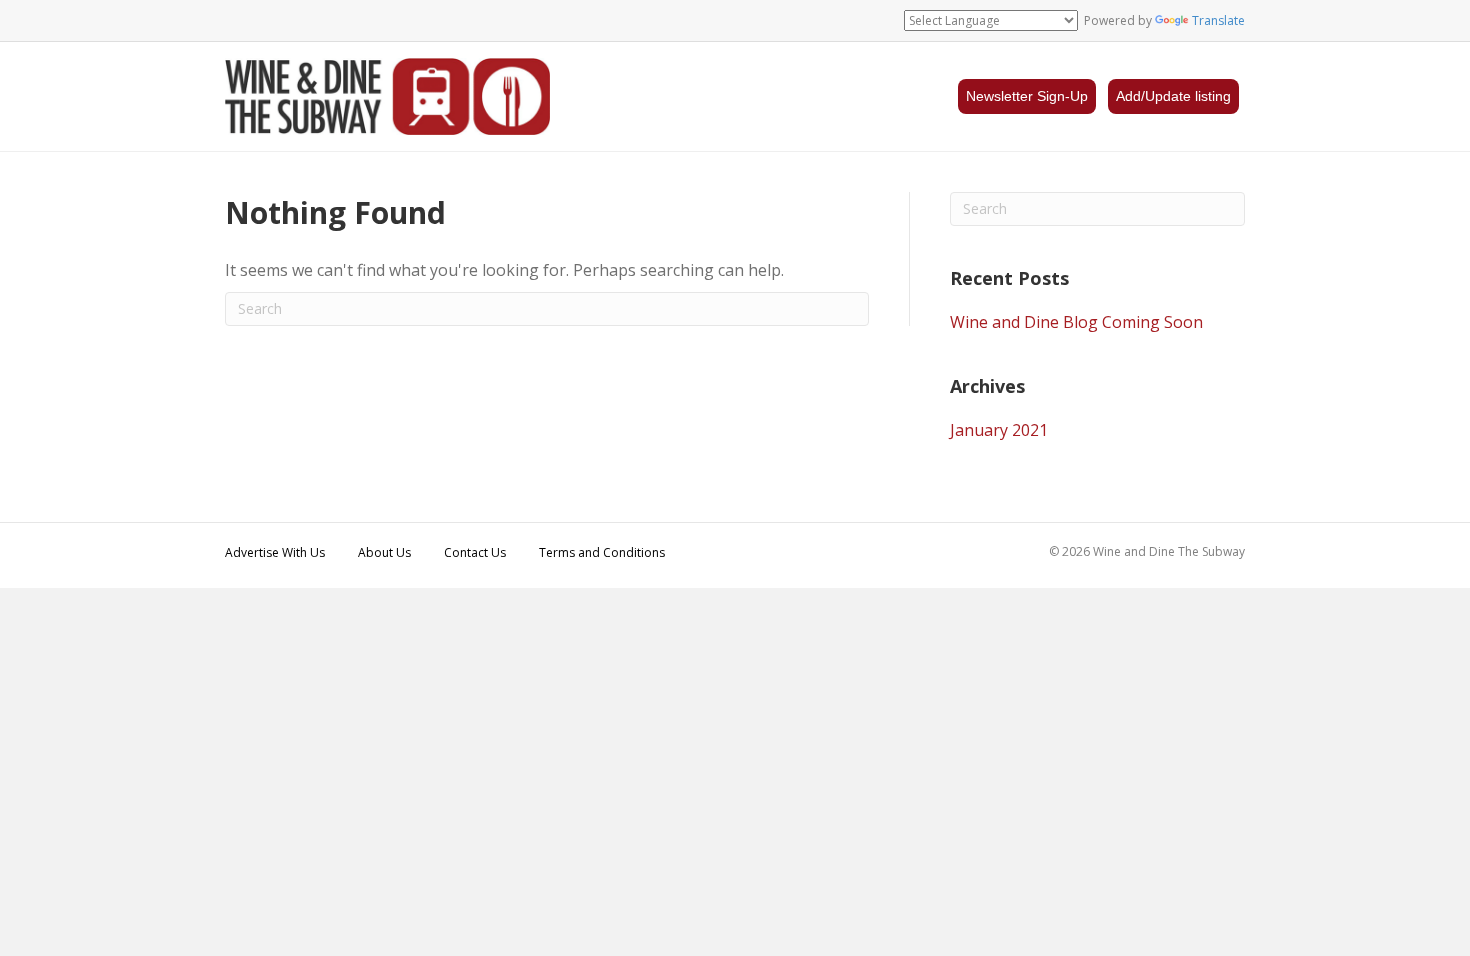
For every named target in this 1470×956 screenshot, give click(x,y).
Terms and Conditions (602, 552)
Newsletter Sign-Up (1027, 96)
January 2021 (999, 430)
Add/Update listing (1173, 96)
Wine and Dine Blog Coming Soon (1076, 322)
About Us (384, 552)
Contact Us (475, 552)
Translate (1218, 20)
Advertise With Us (275, 552)
